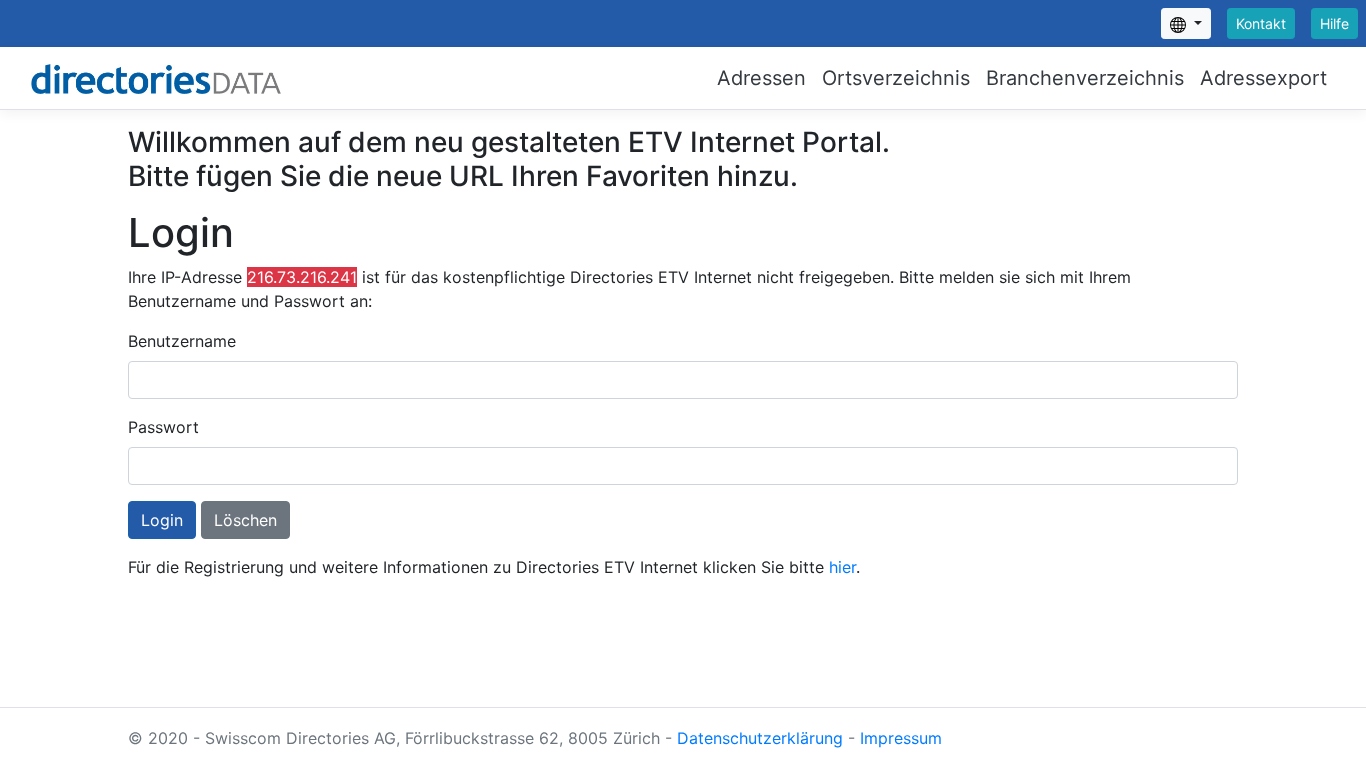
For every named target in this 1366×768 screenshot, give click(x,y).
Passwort (163, 427)
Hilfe (1334, 23)
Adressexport (1263, 78)
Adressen (761, 78)
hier (842, 567)
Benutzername (182, 341)
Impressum (901, 738)
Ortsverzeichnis (896, 78)
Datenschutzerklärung (760, 738)
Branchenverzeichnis (1085, 78)
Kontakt (1261, 23)
